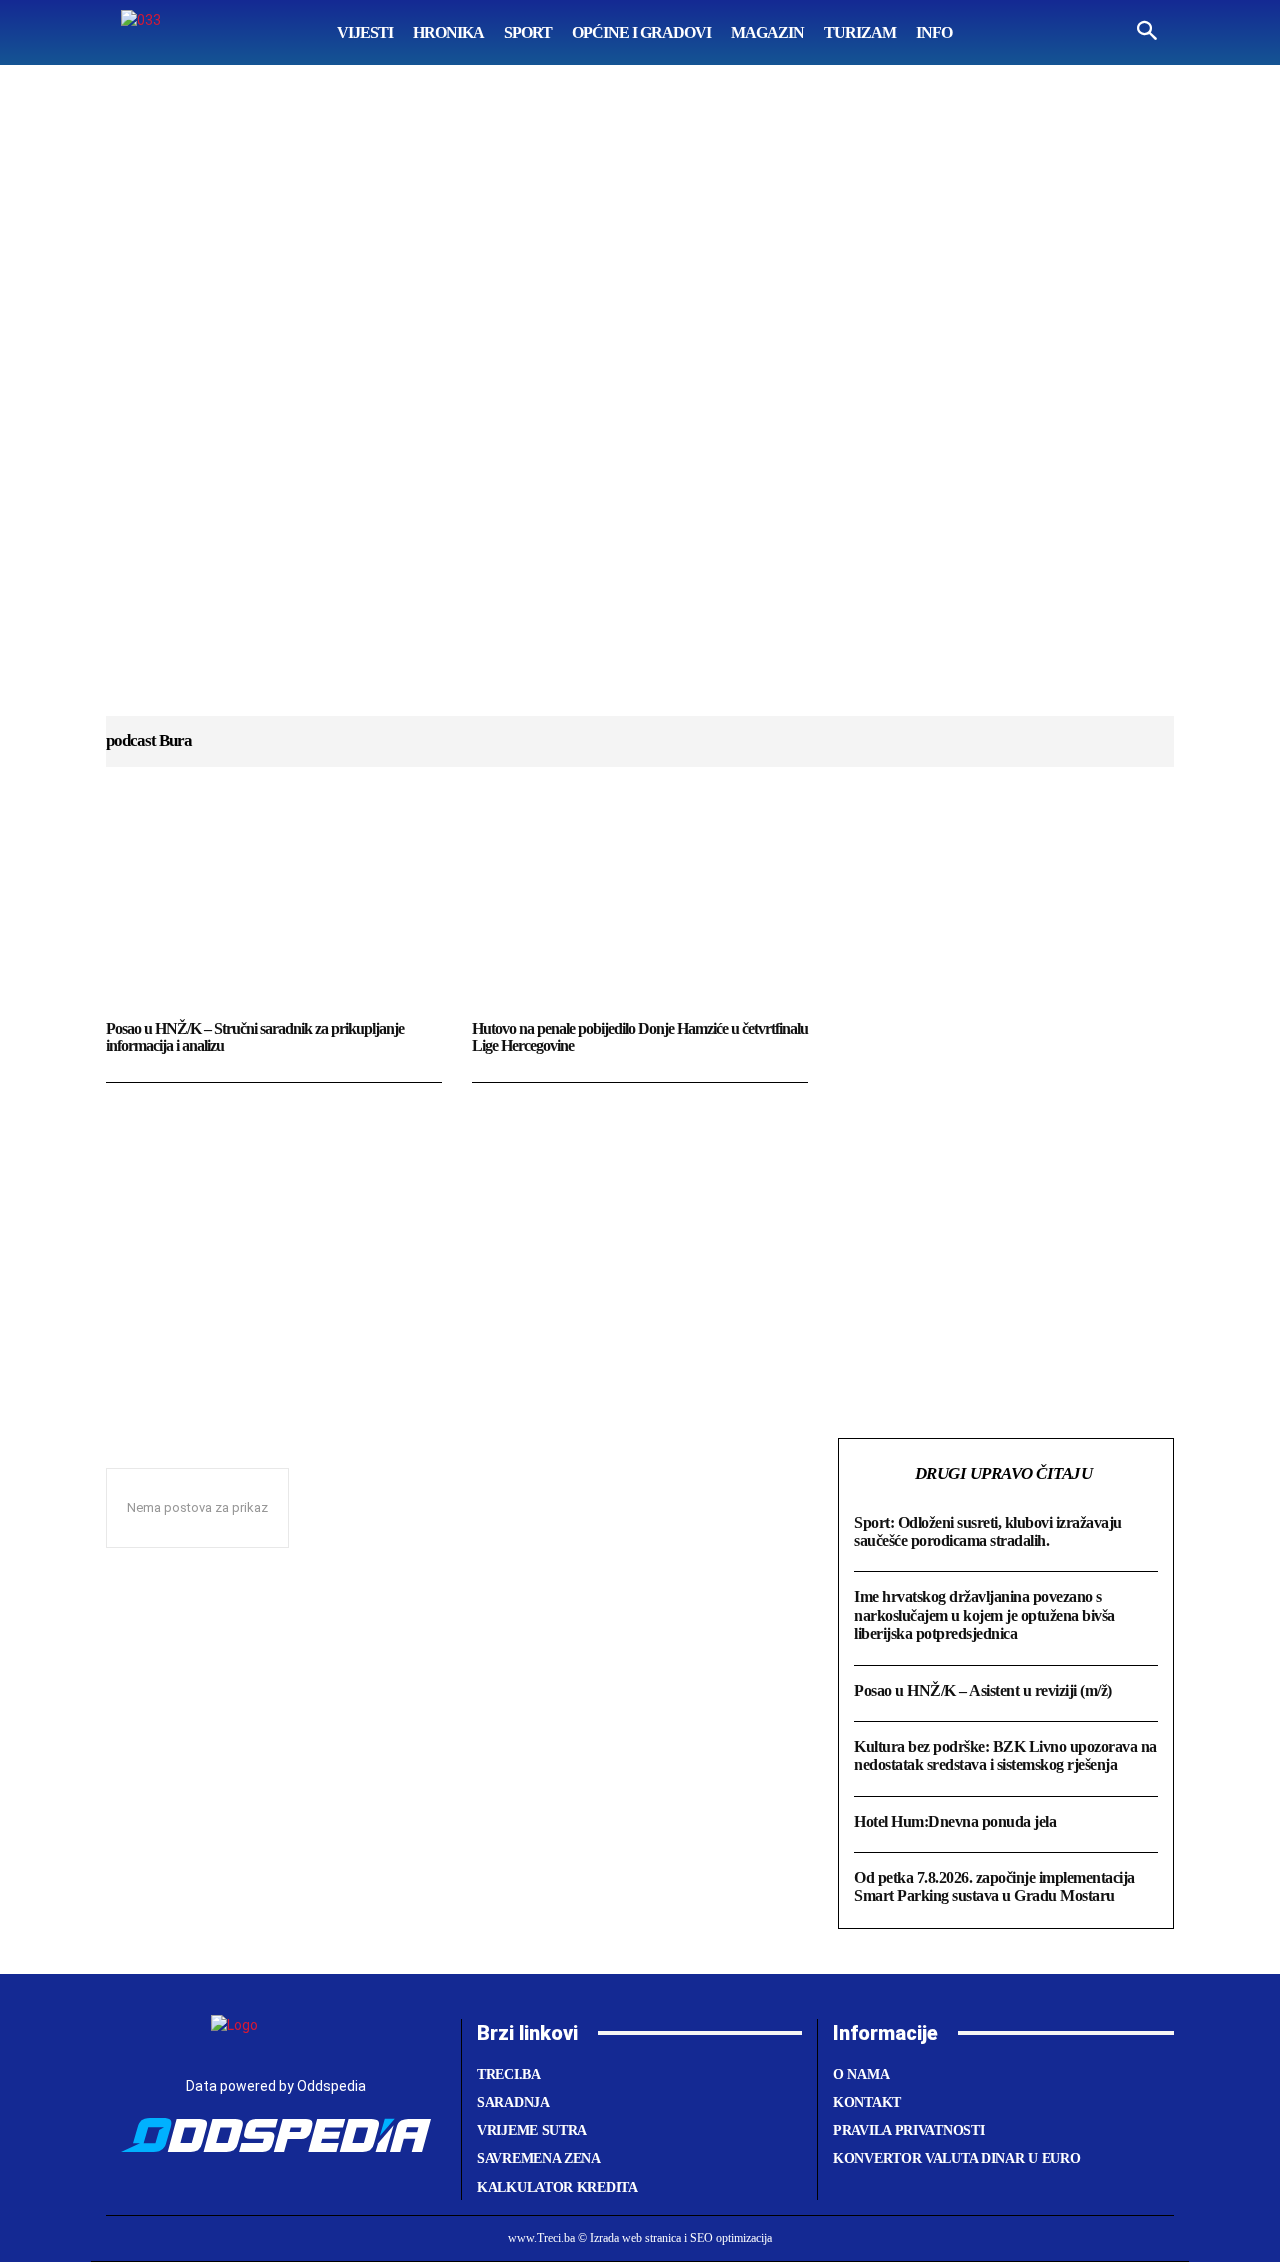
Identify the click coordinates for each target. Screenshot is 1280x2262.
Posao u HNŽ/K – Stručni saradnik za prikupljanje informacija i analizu (255, 1037)
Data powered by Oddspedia (276, 2086)
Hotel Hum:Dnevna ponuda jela (955, 1821)
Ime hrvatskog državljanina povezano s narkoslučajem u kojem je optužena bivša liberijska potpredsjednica (984, 1615)
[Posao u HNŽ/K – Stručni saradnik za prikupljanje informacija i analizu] (274, 913)
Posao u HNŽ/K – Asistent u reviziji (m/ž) (983, 1690)
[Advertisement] (640, 410)
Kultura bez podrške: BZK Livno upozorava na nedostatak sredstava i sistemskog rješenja (1005, 1755)
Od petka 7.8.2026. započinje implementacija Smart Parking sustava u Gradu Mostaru (994, 1886)
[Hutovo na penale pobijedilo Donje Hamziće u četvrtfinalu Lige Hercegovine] (640, 913)
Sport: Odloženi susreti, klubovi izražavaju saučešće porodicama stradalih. (988, 1531)
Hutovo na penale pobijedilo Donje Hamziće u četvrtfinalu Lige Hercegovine (640, 1037)
